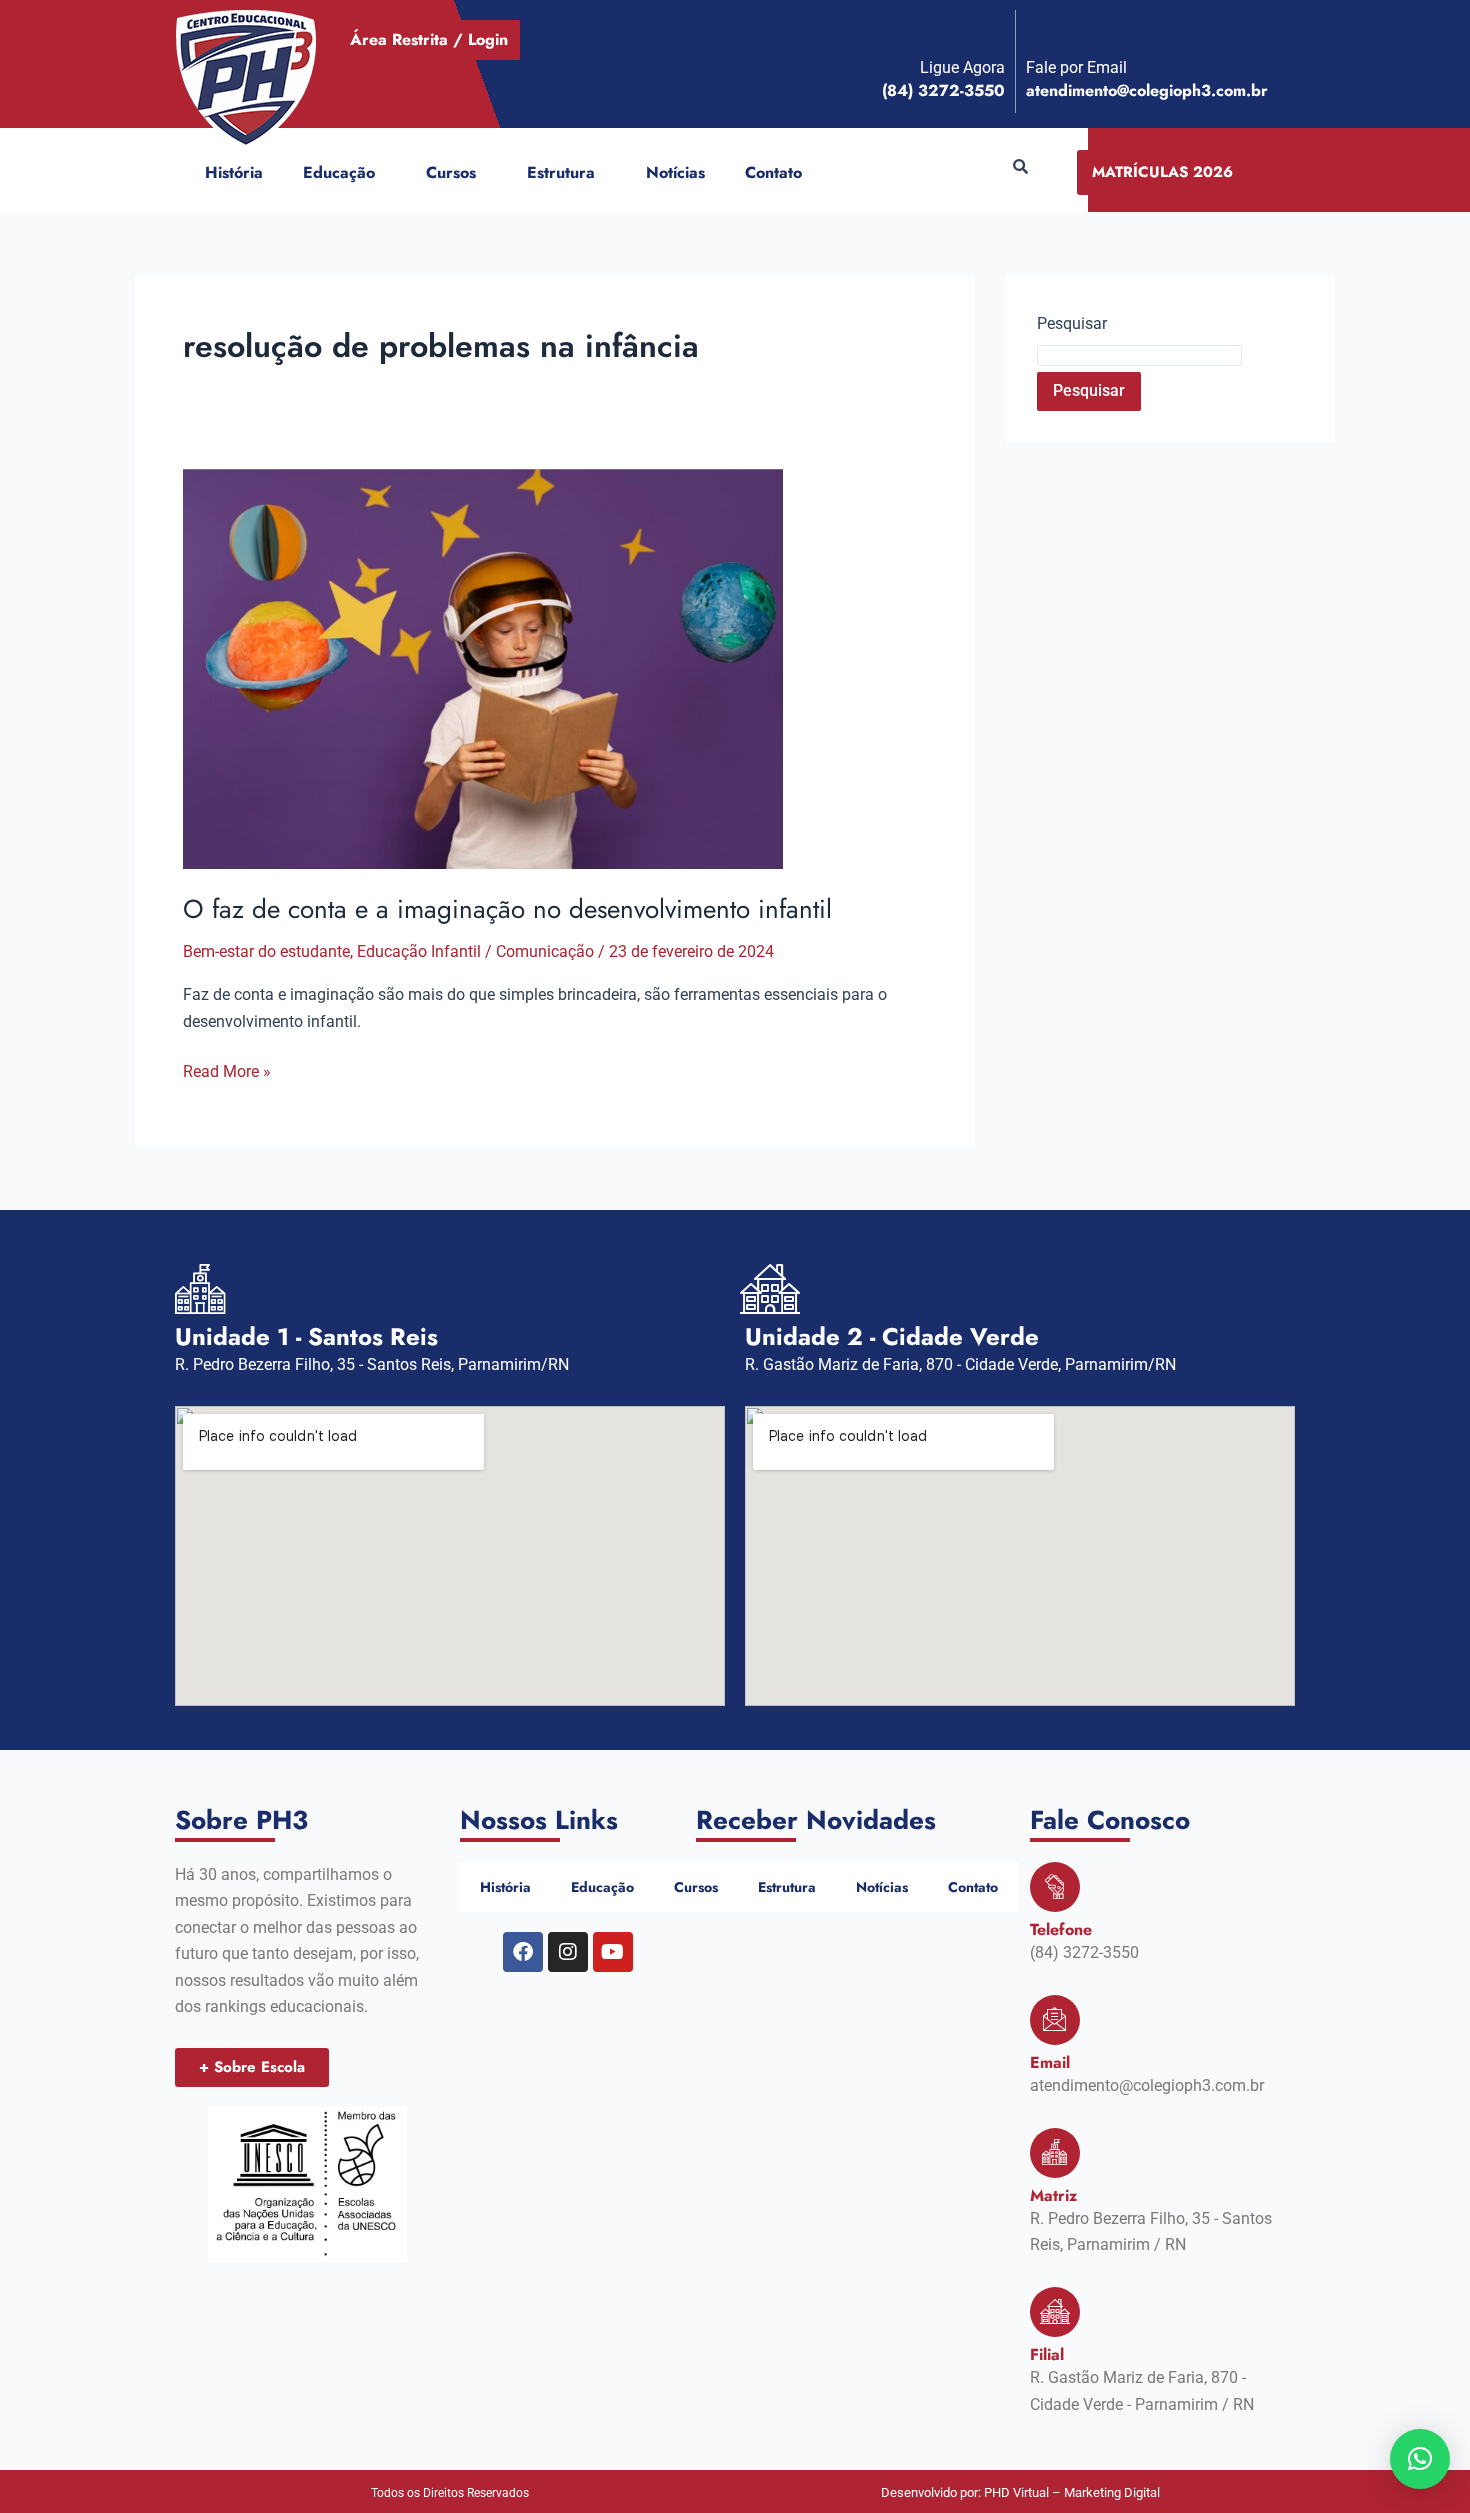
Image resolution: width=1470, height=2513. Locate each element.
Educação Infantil (419, 951)
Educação (339, 172)
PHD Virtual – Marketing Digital (1072, 2492)
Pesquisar (1072, 323)
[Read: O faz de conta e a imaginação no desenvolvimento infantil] (483, 667)
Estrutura (561, 172)
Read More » (227, 1070)
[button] (383, 173)
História (234, 172)
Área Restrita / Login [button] (429, 39)
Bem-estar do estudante (266, 951)
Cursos (451, 172)
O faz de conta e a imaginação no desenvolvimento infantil (507, 909)
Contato (773, 172)
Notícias (675, 172)
